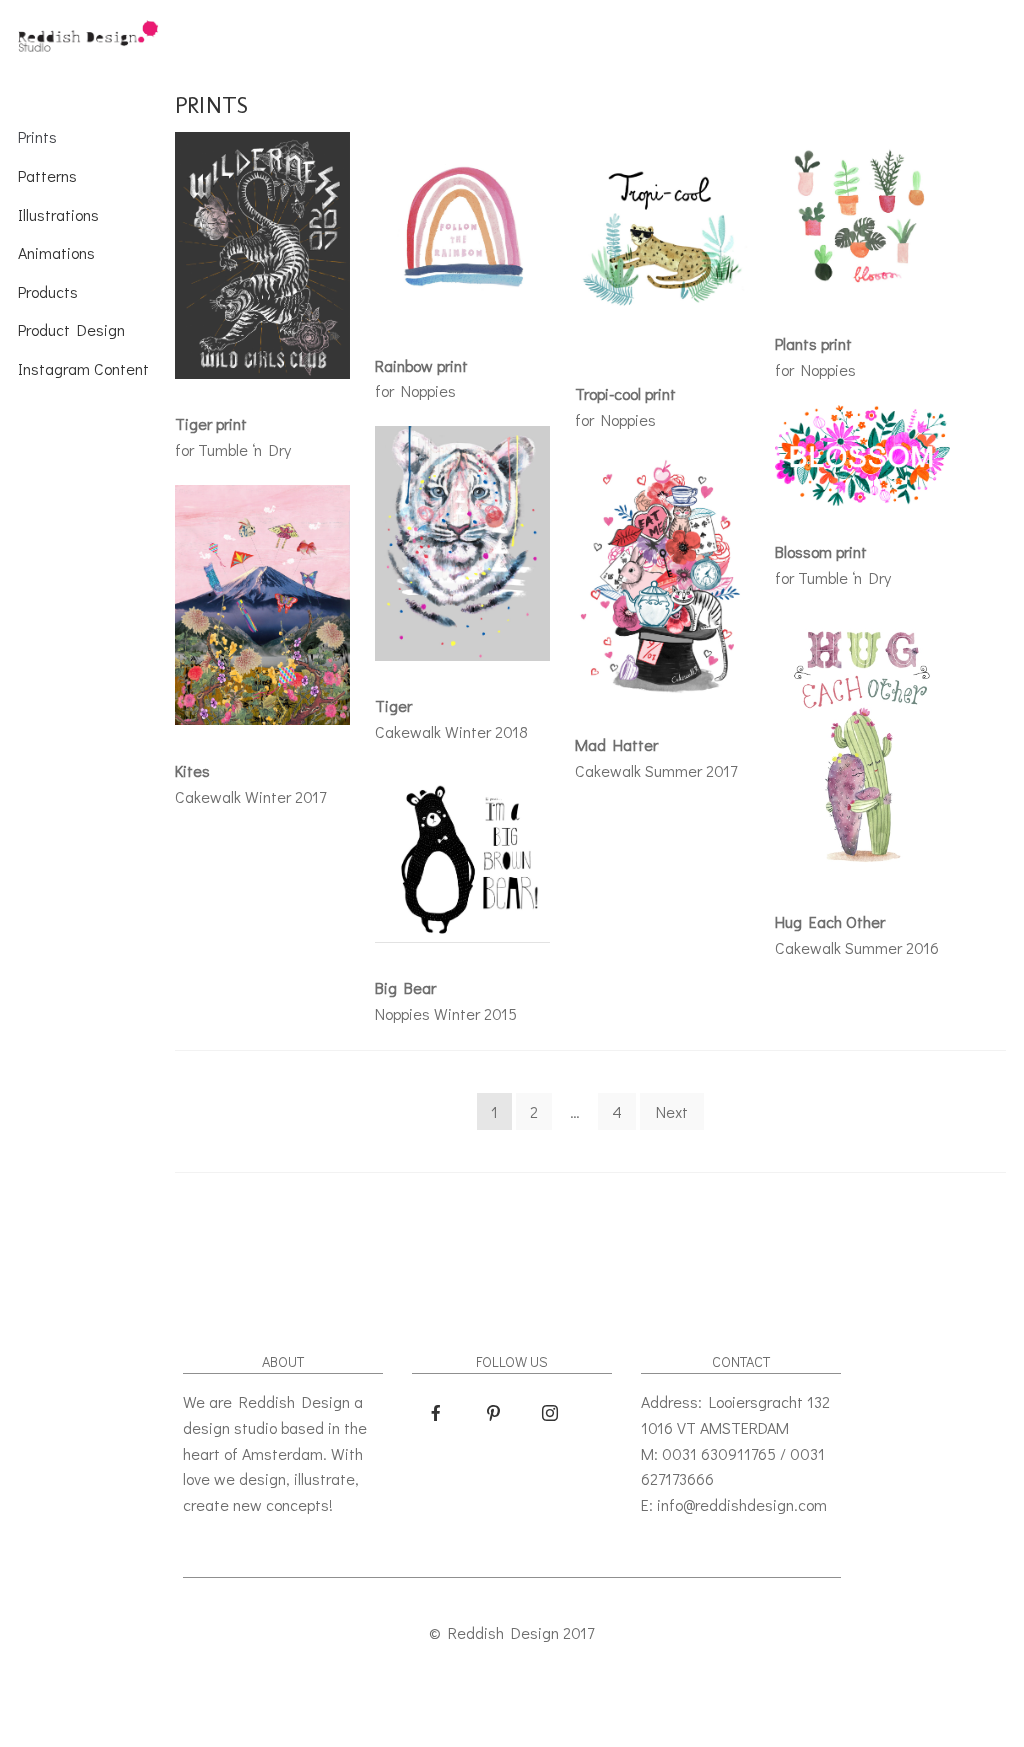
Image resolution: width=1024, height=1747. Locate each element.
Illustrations (58, 214)
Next (672, 1111)
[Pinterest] (493, 1413)
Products (48, 291)
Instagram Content (83, 368)
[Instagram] (550, 1413)
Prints (37, 136)
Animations (56, 252)
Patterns (47, 175)
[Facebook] (436, 1413)
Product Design (71, 329)
